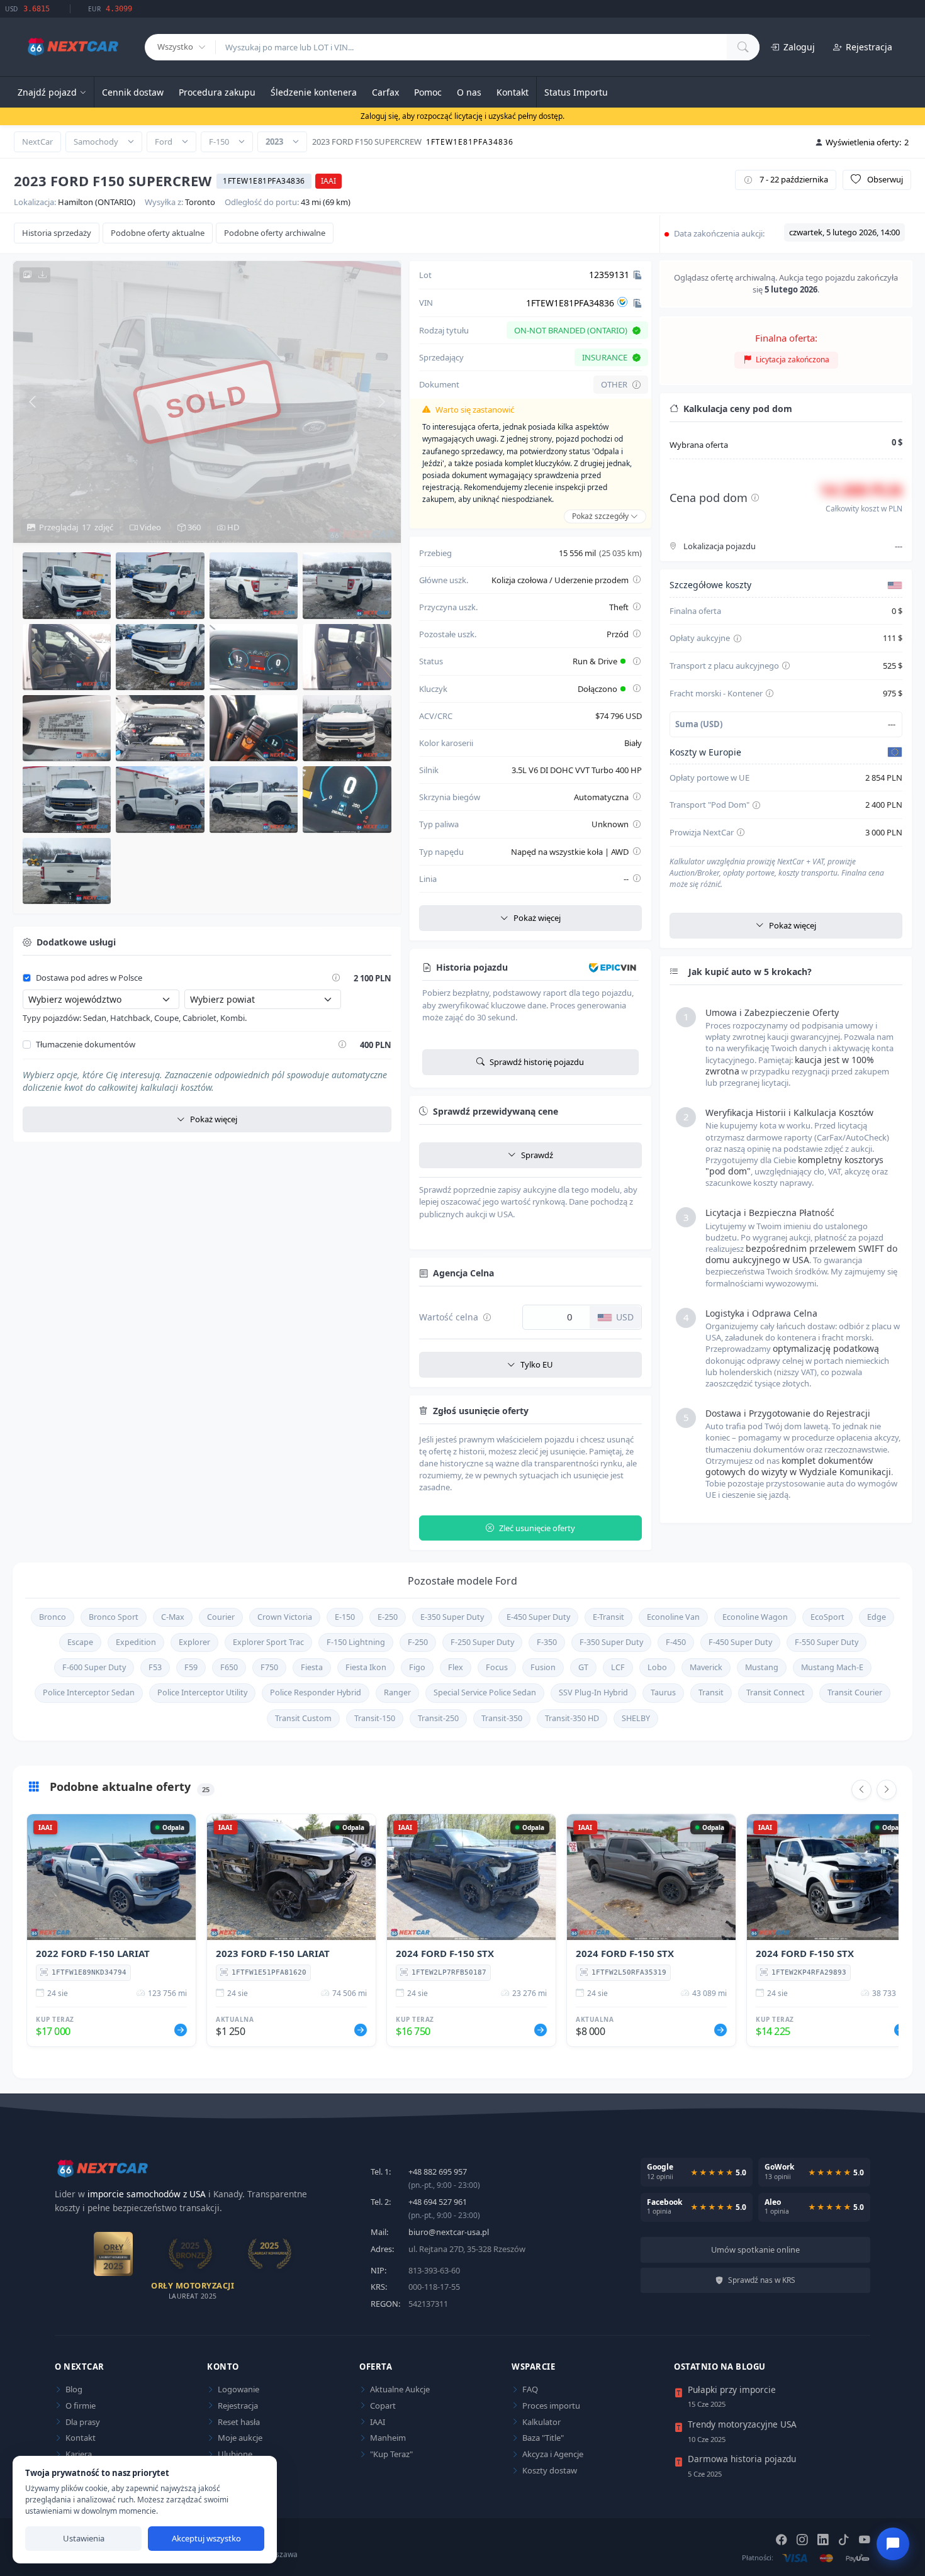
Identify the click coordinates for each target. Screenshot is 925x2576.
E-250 (388, 1617)
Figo (417, 1667)
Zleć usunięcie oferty (537, 1528)
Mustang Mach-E (832, 1667)
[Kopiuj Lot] (637, 275)
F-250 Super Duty (482, 1642)
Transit (711, 1692)
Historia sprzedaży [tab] (57, 233)
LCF (618, 1667)
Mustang (762, 1667)
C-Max (173, 1617)
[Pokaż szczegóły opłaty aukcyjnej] (737, 639)
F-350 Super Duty (611, 1642)
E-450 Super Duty (538, 1617)
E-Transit (608, 1617)
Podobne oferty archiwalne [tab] (275, 233)
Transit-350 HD (572, 1718)
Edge (877, 1617)
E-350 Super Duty (452, 1617)
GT (583, 1667)
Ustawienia (84, 2538)
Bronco (53, 1617)
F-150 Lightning (356, 1642)
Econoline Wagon (755, 1617)
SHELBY (636, 1718)
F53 (155, 1667)
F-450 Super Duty (740, 1642)
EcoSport (827, 1617)
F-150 (219, 142)
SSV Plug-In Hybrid (593, 1692)
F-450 (676, 1642)
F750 (269, 1667)
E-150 (345, 1617)
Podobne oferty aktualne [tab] (158, 233)
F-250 (418, 1642)
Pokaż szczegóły (601, 516)
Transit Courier (855, 1692)
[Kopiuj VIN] (637, 303)
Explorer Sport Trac (268, 1642)
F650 (229, 1667)
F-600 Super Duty (94, 1667)
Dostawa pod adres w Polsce (89, 978)
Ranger (397, 1692)
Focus (497, 1667)
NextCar (37, 142)
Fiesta (312, 1667)
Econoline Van (673, 1617)
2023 (274, 142)
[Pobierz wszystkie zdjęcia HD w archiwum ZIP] (35, 275)
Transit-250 (438, 1718)
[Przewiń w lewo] (861, 1790)
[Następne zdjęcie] (382, 402)
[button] (67, 585)
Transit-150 (375, 1718)
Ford (164, 142)
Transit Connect (776, 1692)
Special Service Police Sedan (485, 1692)
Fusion (543, 1667)
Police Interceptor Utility (202, 1692)
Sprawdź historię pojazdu (537, 1062)
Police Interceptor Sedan (89, 1692)
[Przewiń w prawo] (887, 1790)
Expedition (136, 1642)
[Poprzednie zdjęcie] (32, 402)
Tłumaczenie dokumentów (86, 1045)
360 (193, 527)
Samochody (96, 142)
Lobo (657, 1667)
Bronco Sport (114, 1617)
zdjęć (76, 527)
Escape (80, 1642)
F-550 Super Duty (827, 1642)
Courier (221, 1617)
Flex (456, 1667)
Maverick (706, 1667)
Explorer (194, 1642)
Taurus (663, 1692)
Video (149, 527)
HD (232, 527)
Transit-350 (502, 1718)
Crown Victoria (285, 1617)
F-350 (547, 1642)
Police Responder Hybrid (316, 1692)
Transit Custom (303, 1718)
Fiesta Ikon (366, 1667)
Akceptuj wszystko (206, 2538)
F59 (191, 1667)
